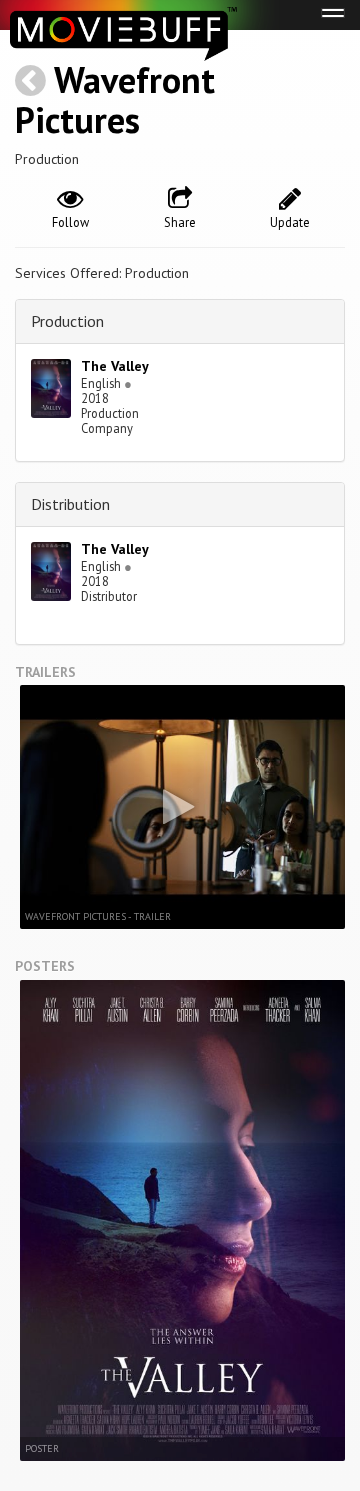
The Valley (115, 366)
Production (67, 321)
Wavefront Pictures (115, 99)
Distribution (70, 504)
